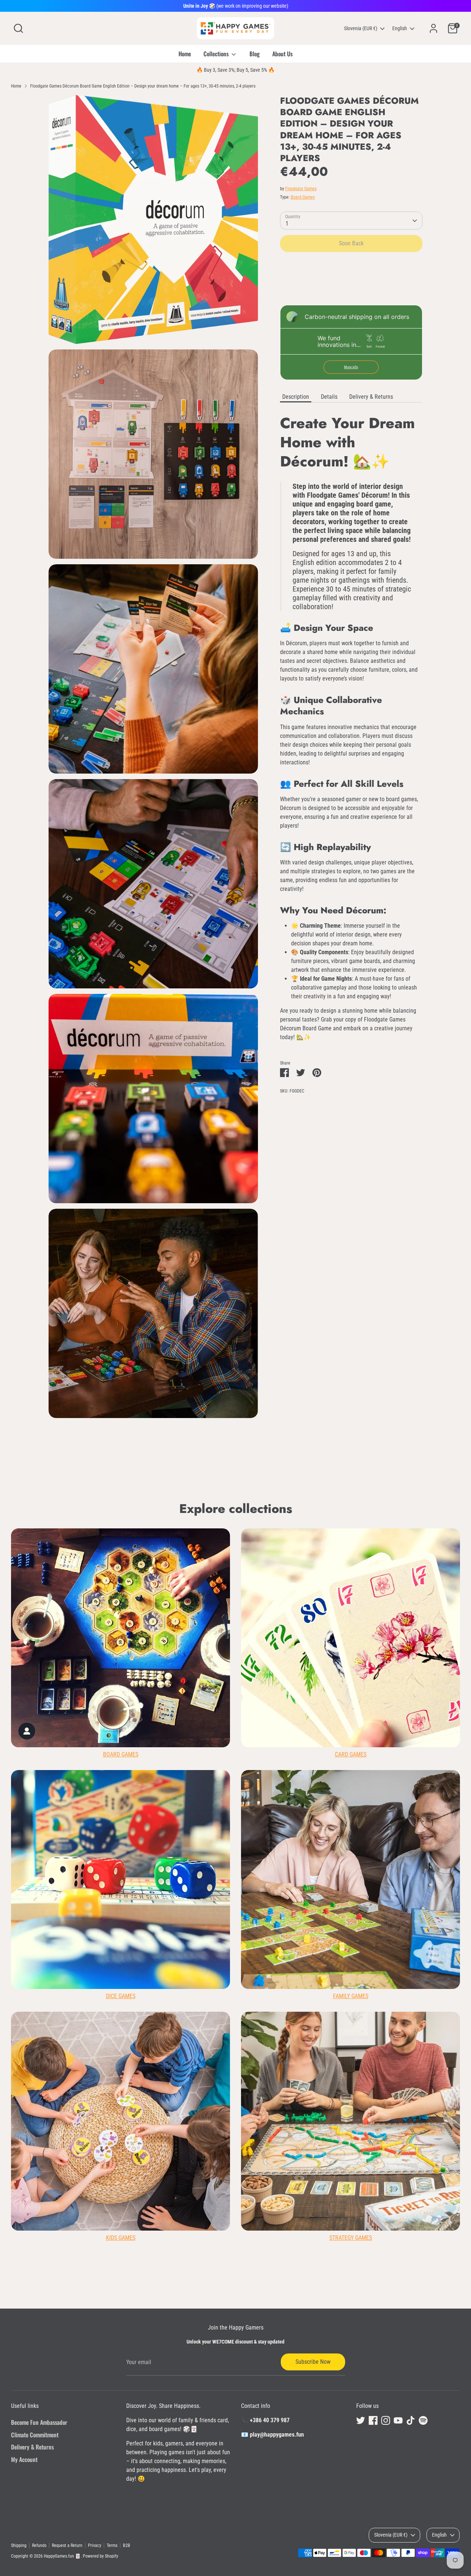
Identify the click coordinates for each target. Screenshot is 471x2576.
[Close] (373, 1200)
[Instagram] (301, 1356)
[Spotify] (339, 1356)
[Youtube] (314, 1356)
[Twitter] (276, 1356)
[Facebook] (288, 1356)
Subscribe (310, 1332)
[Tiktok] (326, 1356)
